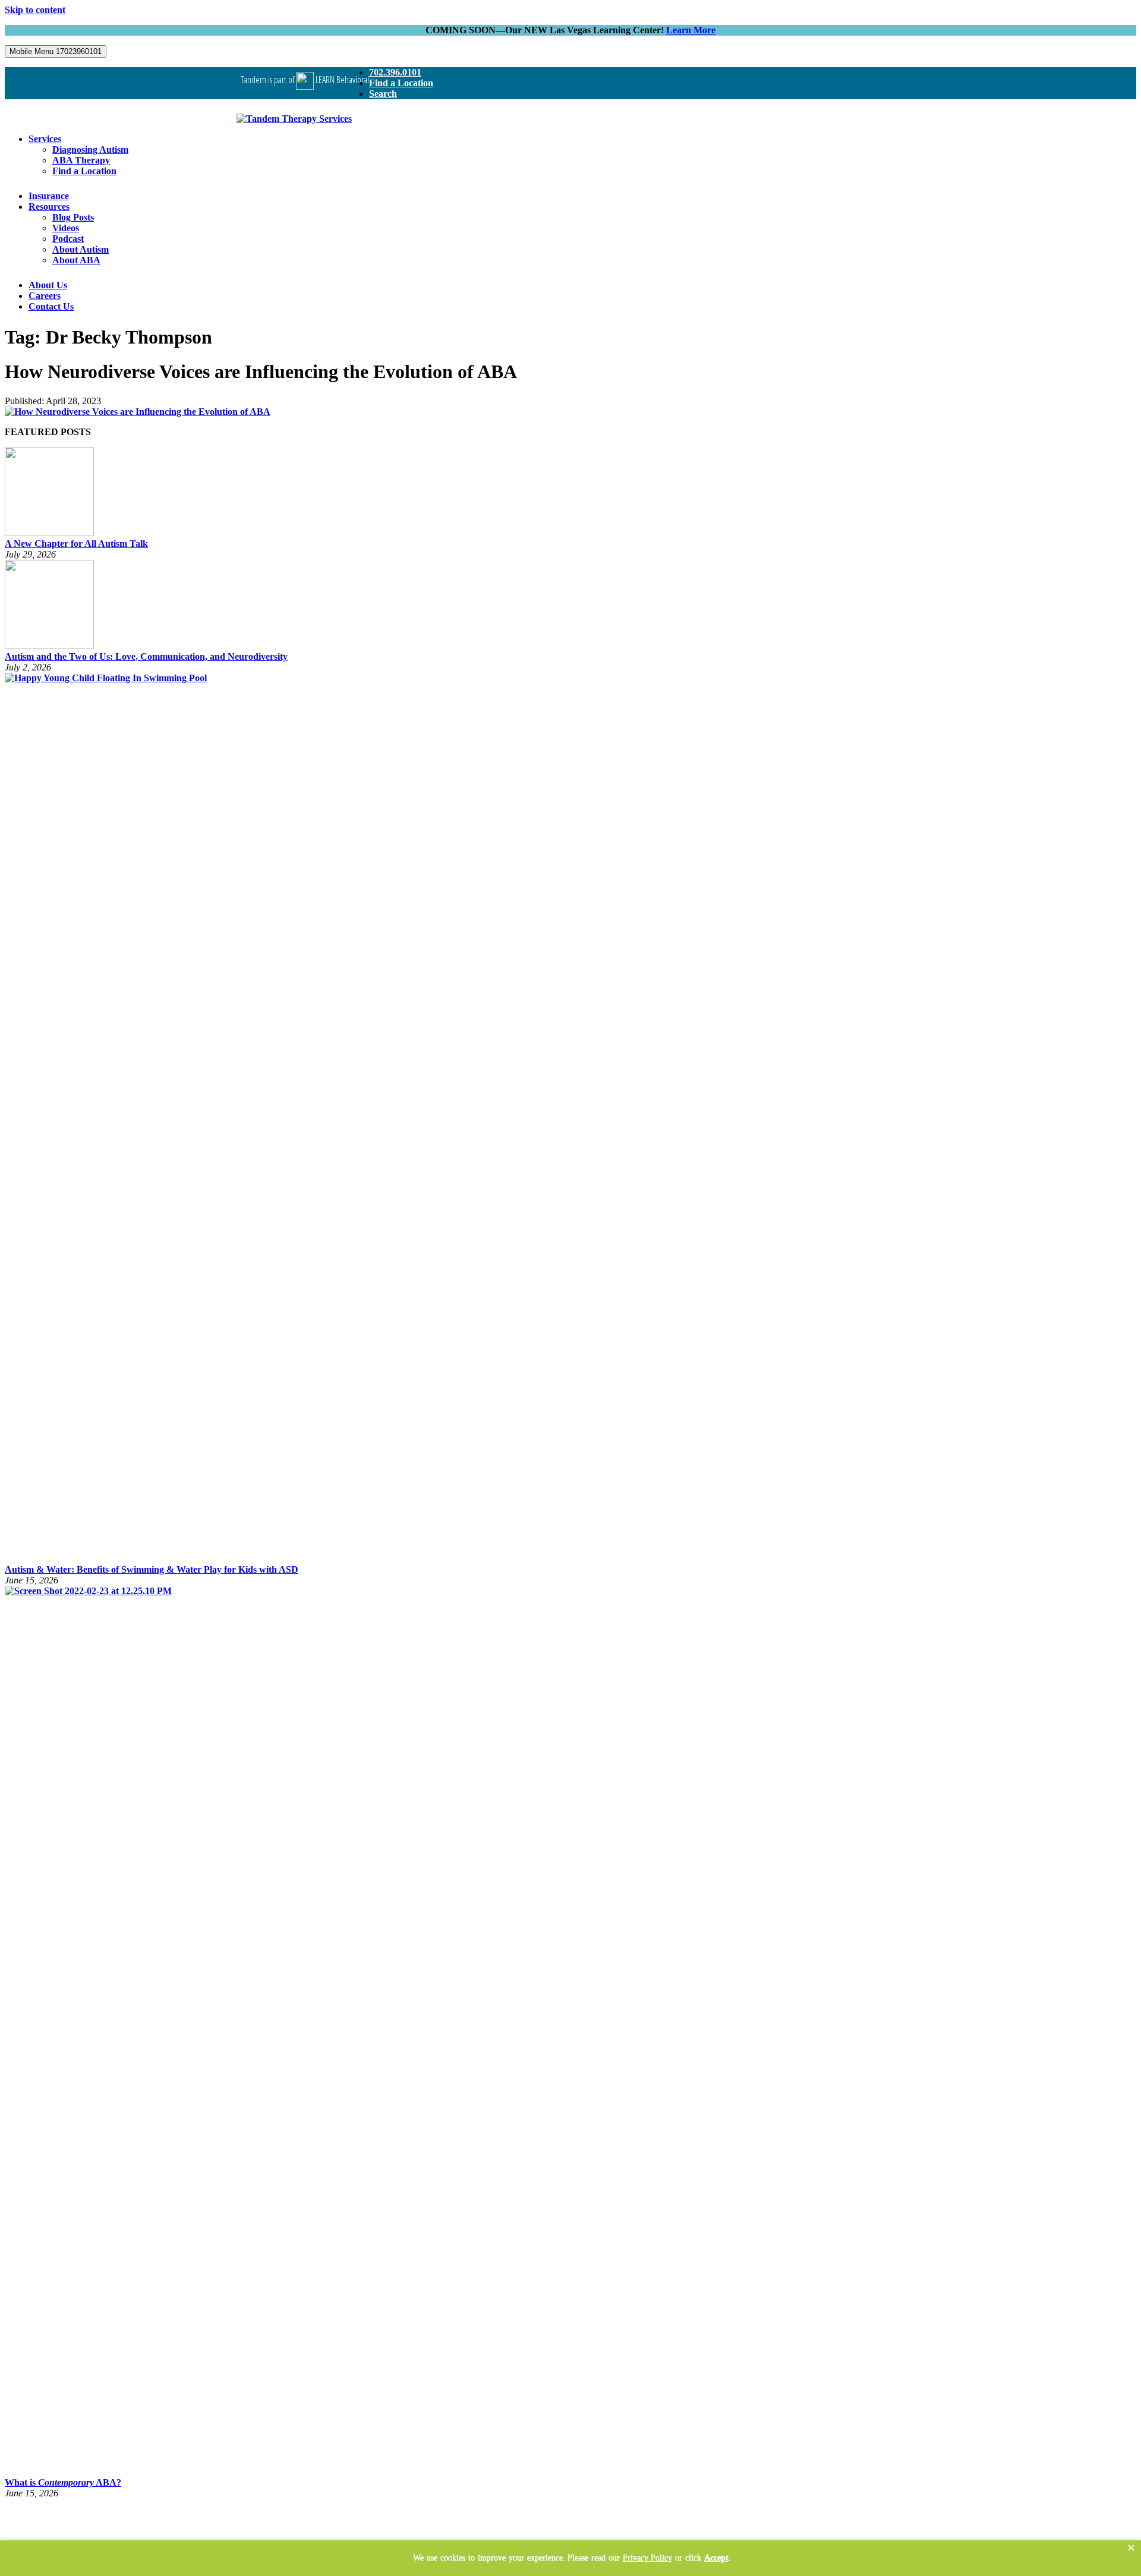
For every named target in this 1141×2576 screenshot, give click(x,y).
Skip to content (35, 10)
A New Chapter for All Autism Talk (76, 544)
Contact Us (51, 306)
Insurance (49, 196)
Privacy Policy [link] (647, 2558)
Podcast (68, 239)
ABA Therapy (81, 160)
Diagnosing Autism (90, 149)
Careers (45, 296)
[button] (1131, 2548)
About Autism (81, 249)
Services (45, 139)
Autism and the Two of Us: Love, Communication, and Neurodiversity (146, 656)
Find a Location (401, 83)
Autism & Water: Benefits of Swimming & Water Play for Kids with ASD (152, 1569)
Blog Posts (73, 217)
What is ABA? (63, 2482)
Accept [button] (716, 2558)
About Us (48, 285)
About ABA (76, 260)
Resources (49, 207)
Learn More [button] (691, 30)
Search (383, 94)
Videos (66, 228)
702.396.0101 (395, 72)
